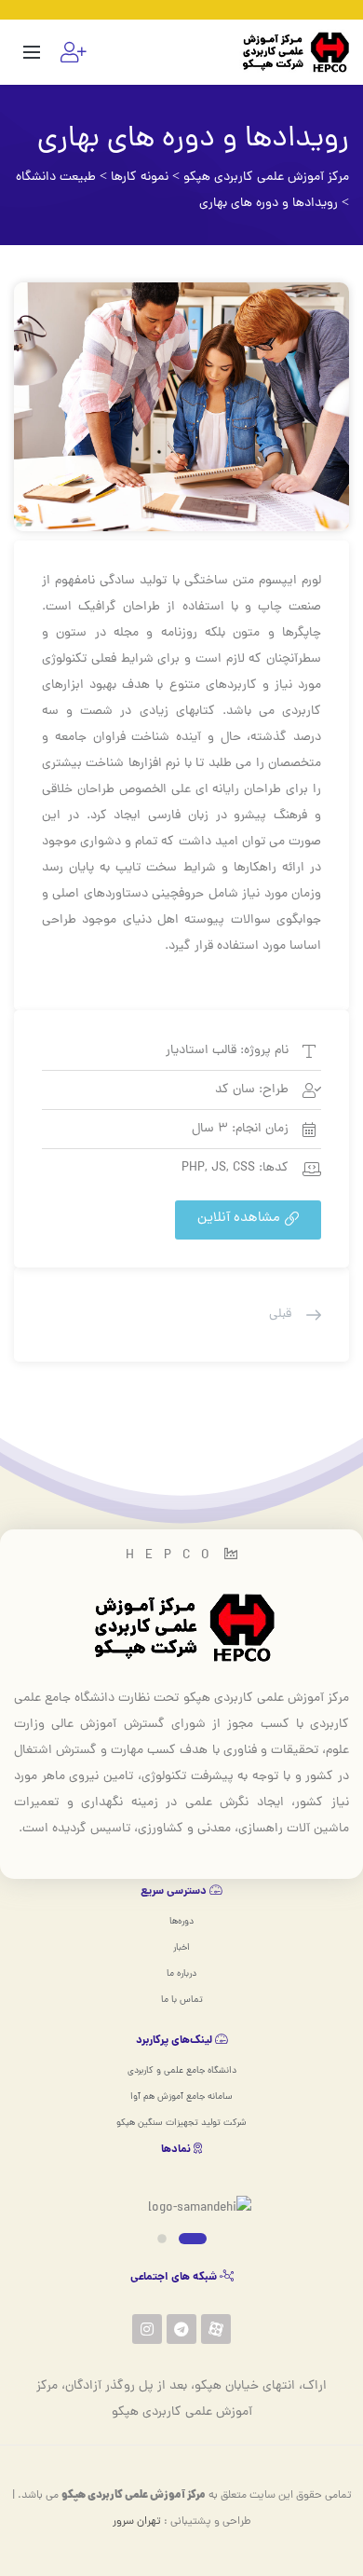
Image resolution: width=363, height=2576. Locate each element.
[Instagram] (147, 2329)
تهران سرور (137, 2522)
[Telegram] (181, 2329)
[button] (248, 1220)
